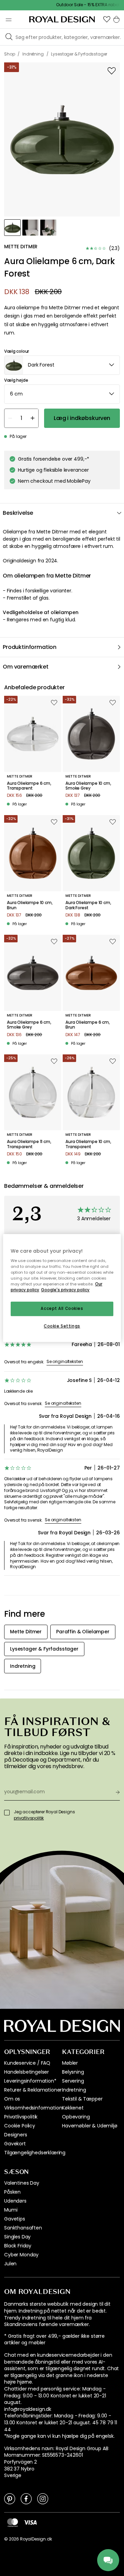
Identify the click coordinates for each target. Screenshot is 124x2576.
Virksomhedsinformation (33, 2108)
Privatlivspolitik (21, 2117)
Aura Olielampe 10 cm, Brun (30, 905)
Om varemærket (26, 667)
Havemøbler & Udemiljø (90, 2126)
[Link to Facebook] (26, 2498)
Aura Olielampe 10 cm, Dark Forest (88, 905)
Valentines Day (22, 2183)
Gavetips (15, 2219)
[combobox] (62, 365)
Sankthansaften (23, 2228)
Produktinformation (30, 647)
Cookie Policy (20, 2126)
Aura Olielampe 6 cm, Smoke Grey (29, 1025)
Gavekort (15, 2144)
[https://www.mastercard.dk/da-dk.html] (13, 2523)
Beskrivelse (18, 513)
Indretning (74, 2090)
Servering (73, 2081)
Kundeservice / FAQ (27, 2063)
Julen (10, 2264)
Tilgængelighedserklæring (35, 2153)
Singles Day (17, 2237)
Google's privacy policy (65, 1290)
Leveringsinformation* (30, 2081)
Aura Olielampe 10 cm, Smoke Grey (88, 786)
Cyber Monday (21, 2255)
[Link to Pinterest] (10, 2498)
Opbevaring (76, 2117)
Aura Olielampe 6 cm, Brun (88, 1025)
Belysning (73, 2072)
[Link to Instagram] (43, 2498)
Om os (12, 2099)
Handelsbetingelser (27, 2072)
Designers (16, 2135)
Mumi (11, 2210)
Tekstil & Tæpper (82, 2099)
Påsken (12, 2192)
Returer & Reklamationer (33, 2090)
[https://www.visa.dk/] (30, 2522)
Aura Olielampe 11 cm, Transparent (29, 1144)
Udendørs (15, 2201)
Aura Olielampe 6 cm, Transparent (29, 786)
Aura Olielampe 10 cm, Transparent (88, 1144)
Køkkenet (73, 2108)
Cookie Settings (62, 1326)
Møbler (70, 2063)
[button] (107, 19)
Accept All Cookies (62, 1309)
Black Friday (18, 2246)
